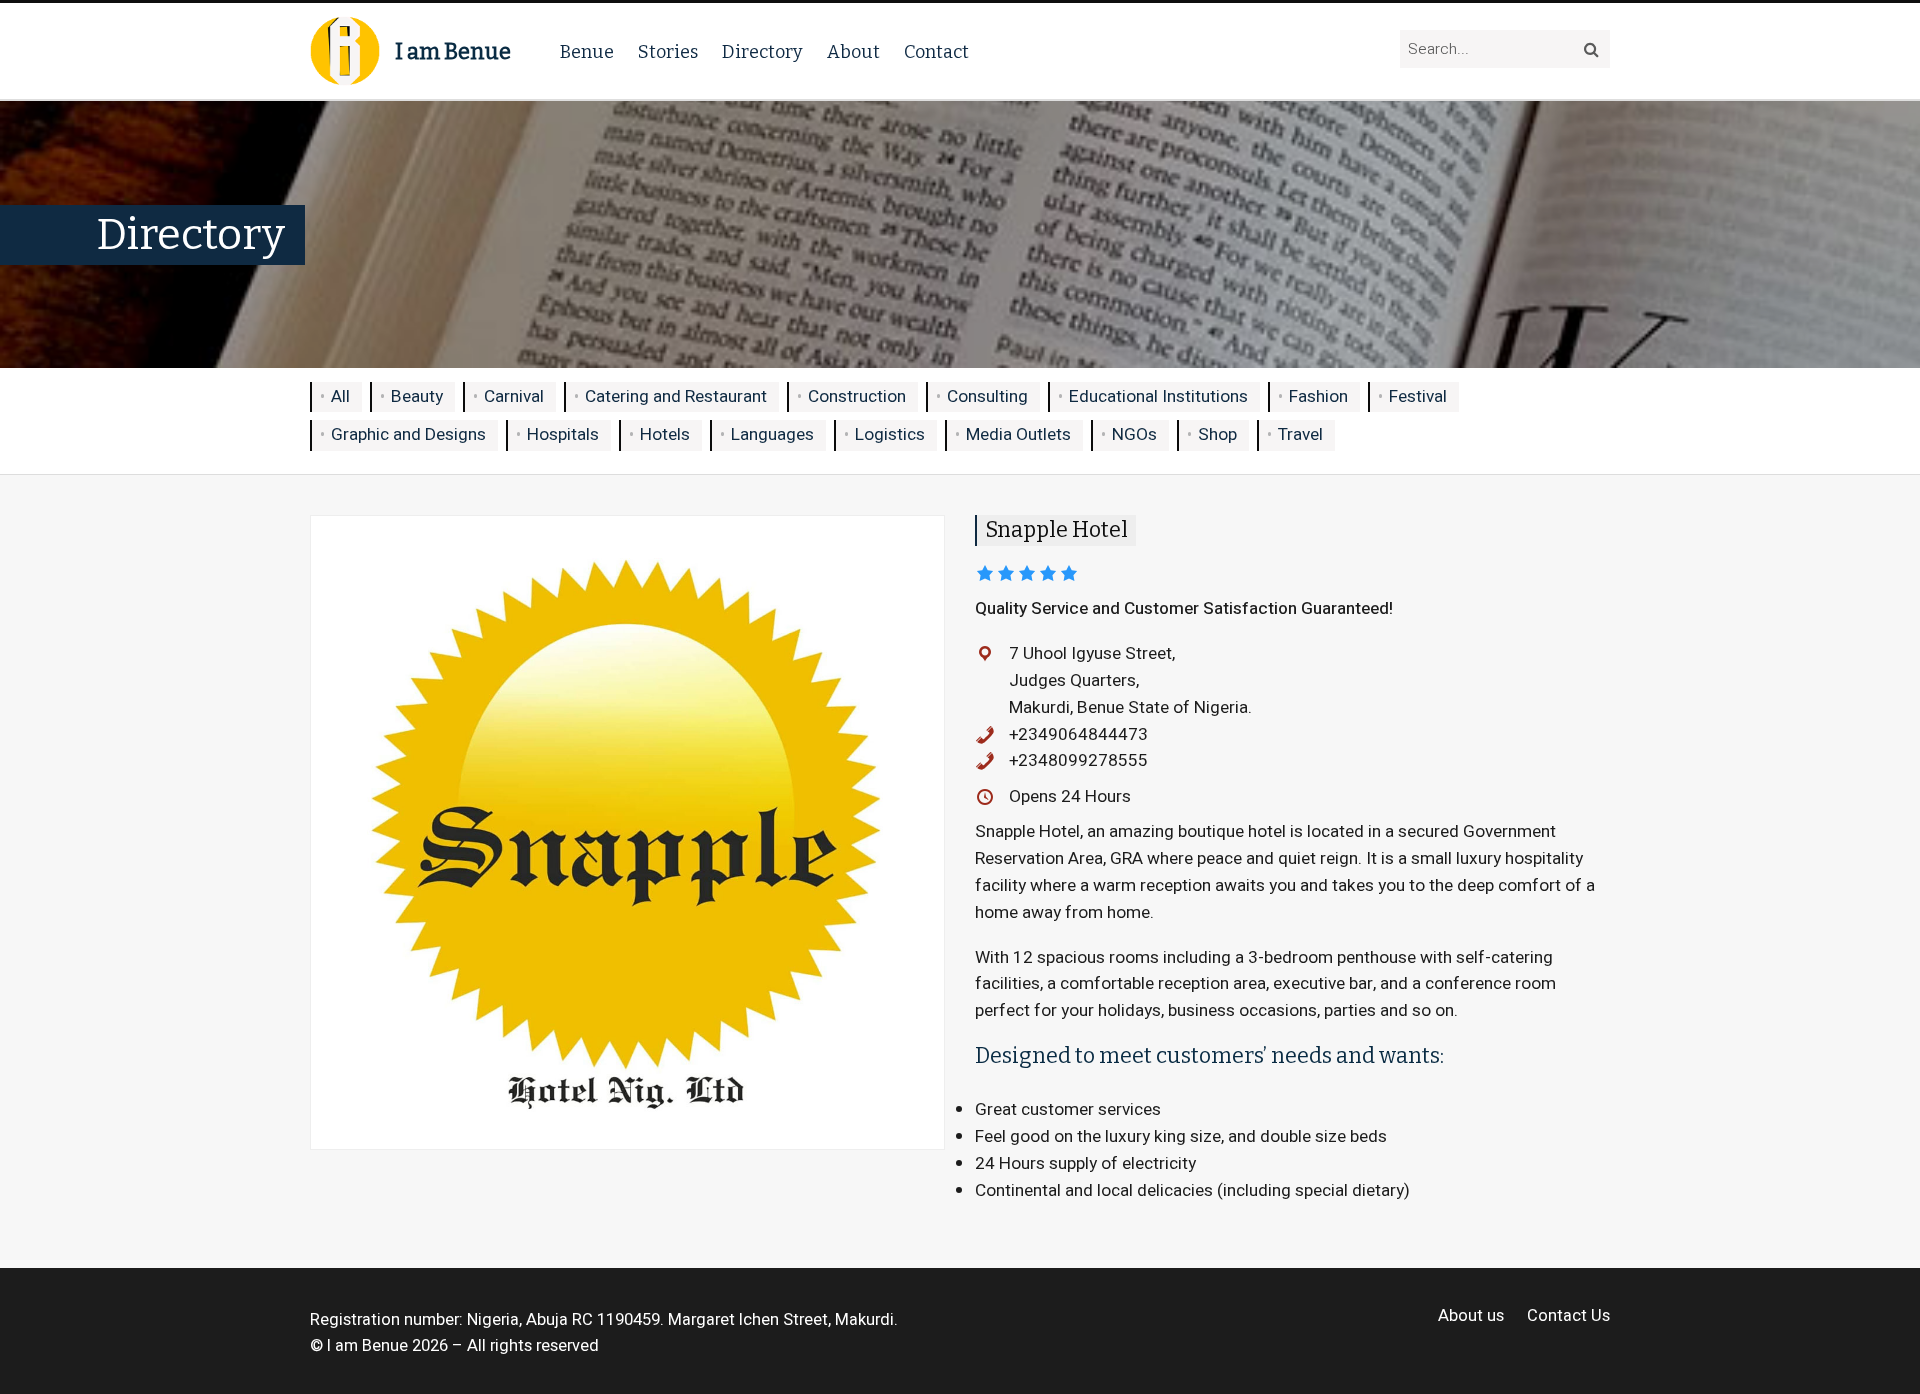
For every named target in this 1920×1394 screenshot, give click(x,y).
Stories (668, 52)
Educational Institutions (1158, 396)
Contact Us (1568, 1316)
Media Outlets (1018, 434)
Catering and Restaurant (676, 396)
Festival (1418, 396)
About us (1471, 1316)
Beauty (417, 396)
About (853, 52)
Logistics (890, 434)
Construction (857, 396)
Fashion (1318, 396)
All (340, 396)
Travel (1300, 434)
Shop (1217, 434)
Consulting (987, 396)
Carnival (514, 396)
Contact (936, 52)
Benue (587, 52)
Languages (772, 434)
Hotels (665, 434)
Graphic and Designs (408, 434)
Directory (762, 52)
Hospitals (563, 434)
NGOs (1134, 434)
